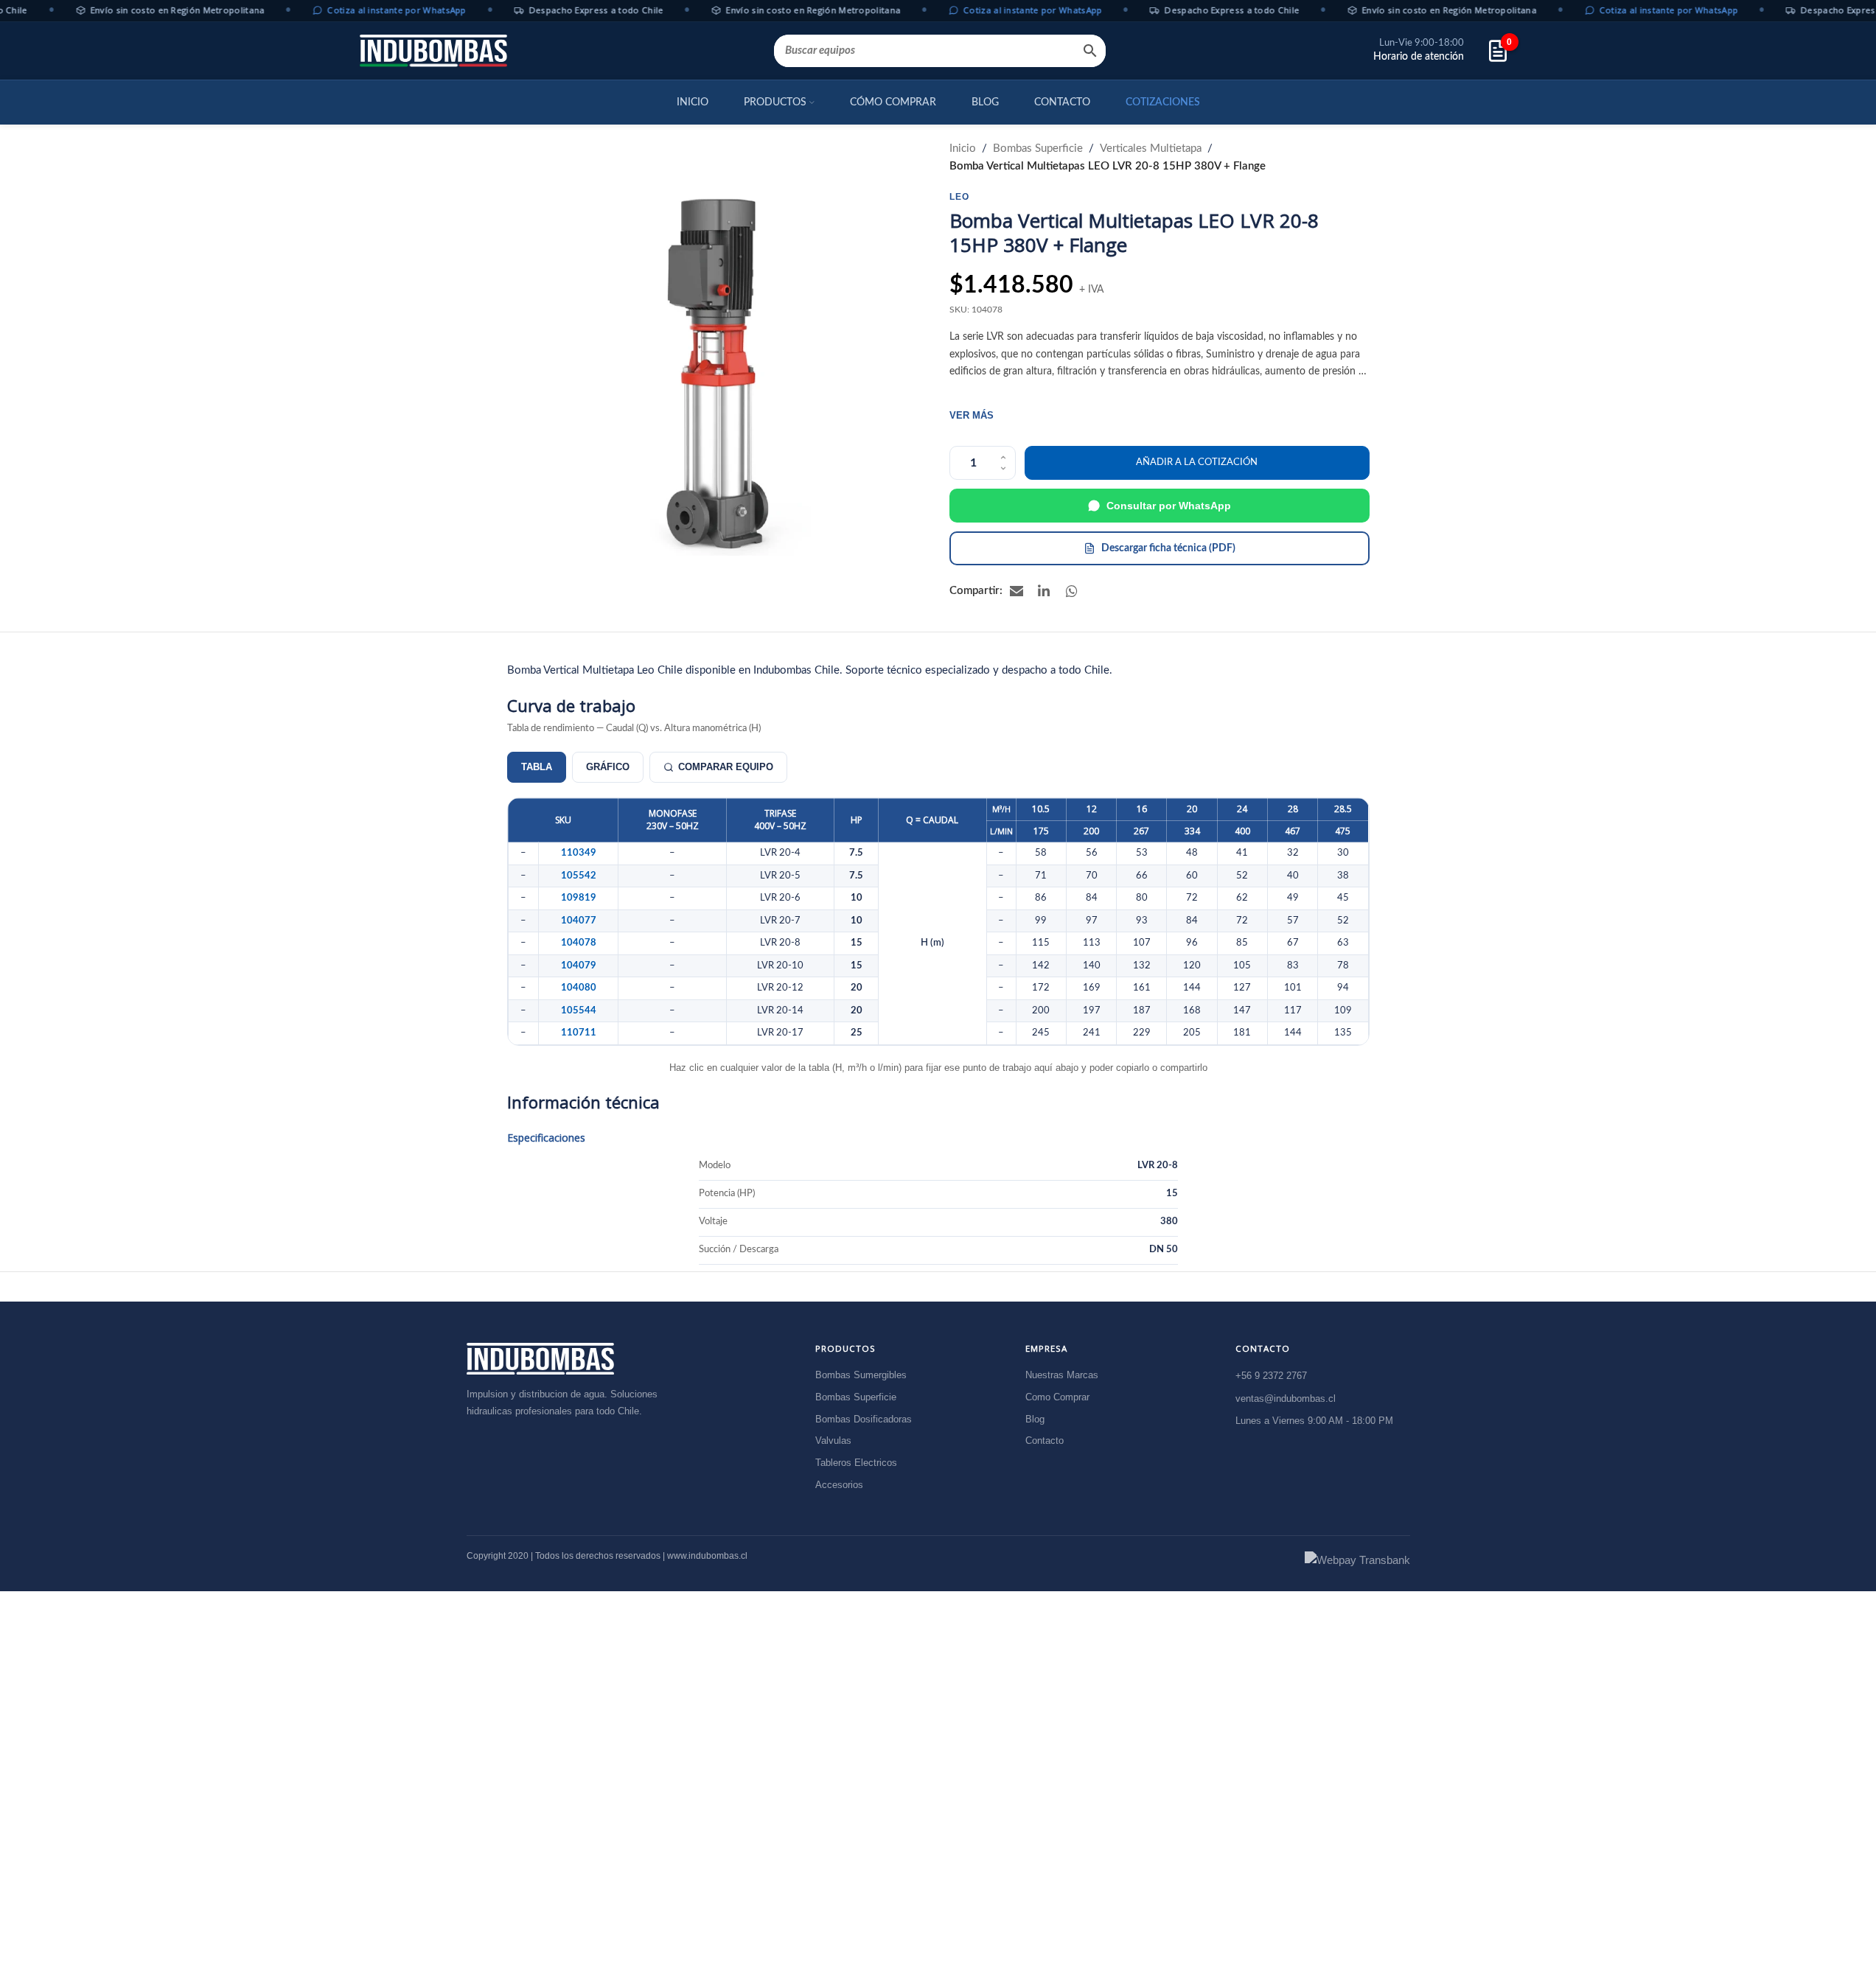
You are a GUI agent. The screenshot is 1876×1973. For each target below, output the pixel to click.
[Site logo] (433, 50)
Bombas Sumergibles (861, 1375)
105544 (579, 1010)
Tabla (537, 767)
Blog (1035, 1418)
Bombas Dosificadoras (864, 1418)
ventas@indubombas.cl (1286, 1398)
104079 (579, 965)
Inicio (963, 149)
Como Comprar (1057, 1396)
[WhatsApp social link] (1073, 591)
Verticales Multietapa (1151, 149)
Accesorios (839, 1485)
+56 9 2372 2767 (1271, 1376)
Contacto (1045, 1441)
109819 (579, 898)
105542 (579, 876)
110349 (579, 853)
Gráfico (608, 767)
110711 (579, 1033)
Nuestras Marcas (1062, 1375)
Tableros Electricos (856, 1463)
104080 (579, 988)
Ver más (972, 415)
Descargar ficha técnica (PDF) (1168, 548)
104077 (579, 921)
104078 (579, 943)
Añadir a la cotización (1197, 462)
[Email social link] (1017, 591)
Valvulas (833, 1441)
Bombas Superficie (1038, 149)
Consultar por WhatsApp (1169, 506)
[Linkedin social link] (1045, 591)
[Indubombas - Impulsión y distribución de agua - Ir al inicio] (540, 1359)
